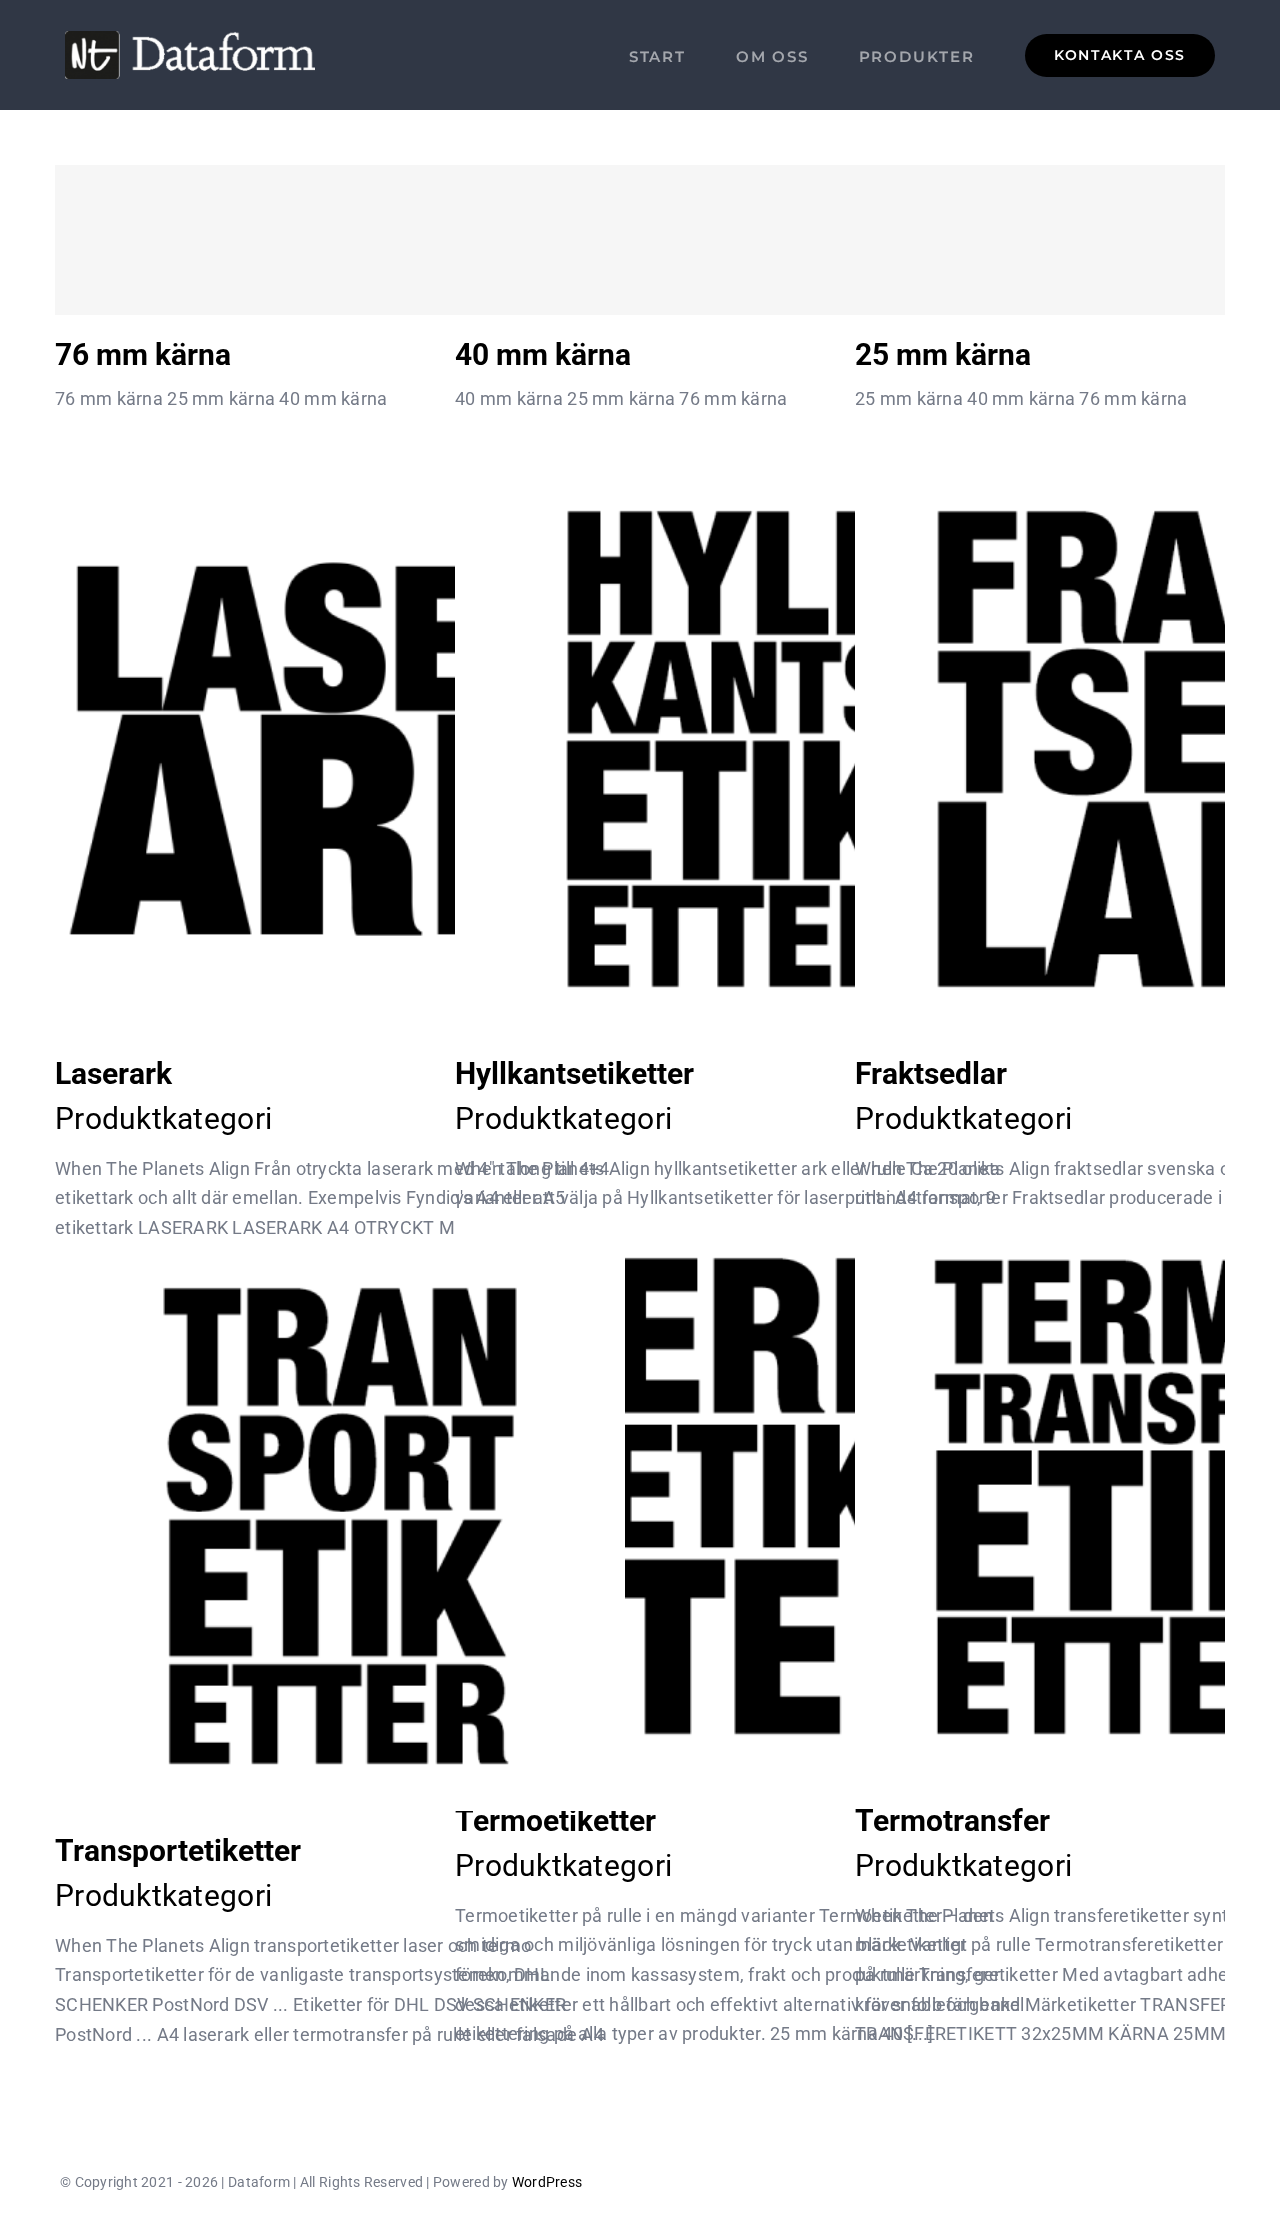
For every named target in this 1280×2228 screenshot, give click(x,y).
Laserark (340, 749)
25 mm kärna (1140, 240)
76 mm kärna (340, 240)
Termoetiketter (740, 1496)
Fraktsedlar (1140, 749)
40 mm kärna (740, 240)
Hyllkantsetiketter (740, 749)
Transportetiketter (340, 1526)
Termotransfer (1140, 1496)
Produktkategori (163, 1118)
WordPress (547, 2182)
